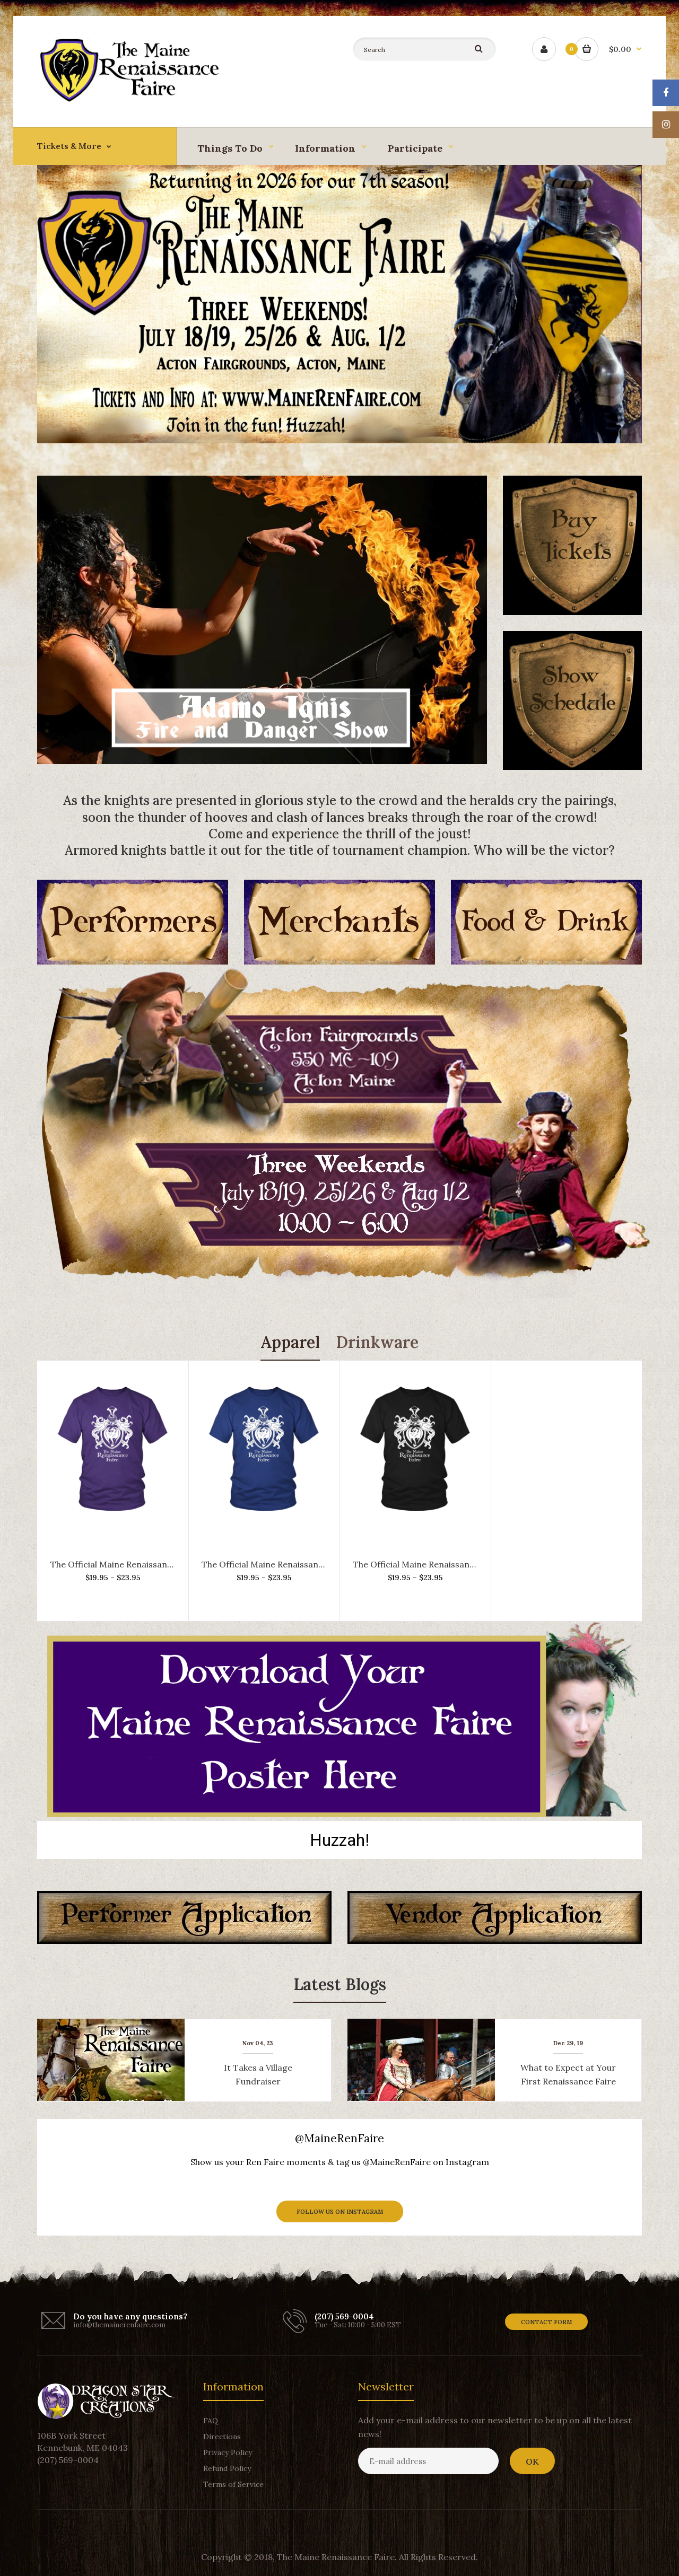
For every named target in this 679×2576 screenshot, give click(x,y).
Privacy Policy (228, 2452)
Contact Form (546, 2322)
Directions (222, 2437)
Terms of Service (233, 2484)
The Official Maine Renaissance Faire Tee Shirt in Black (463, 1564)
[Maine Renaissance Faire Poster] (339, 1814)
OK (532, 2461)
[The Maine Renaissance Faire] (133, 99)
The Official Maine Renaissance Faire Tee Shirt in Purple (163, 1564)
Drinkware (377, 1342)
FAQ (211, 2421)
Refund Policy (227, 2468)
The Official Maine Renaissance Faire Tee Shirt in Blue (310, 1564)
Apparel (290, 1342)
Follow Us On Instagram (340, 2212)
